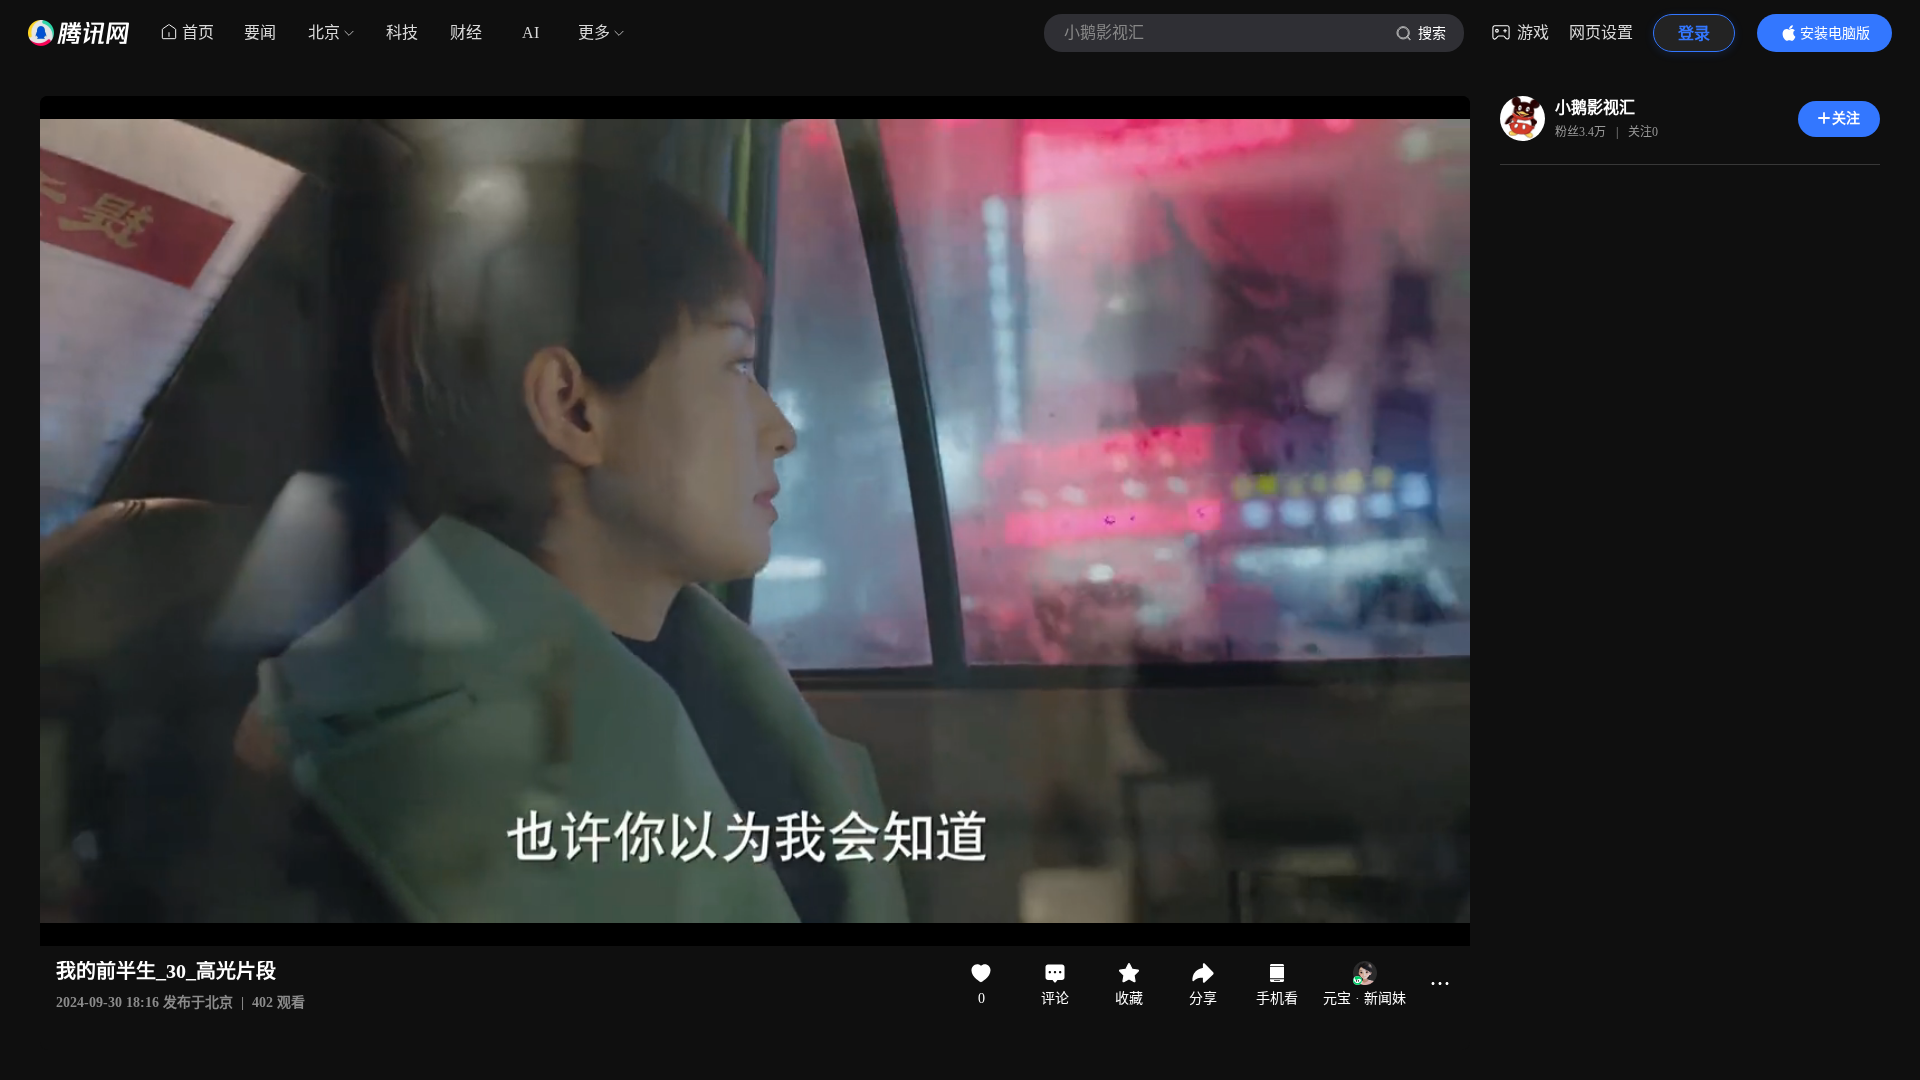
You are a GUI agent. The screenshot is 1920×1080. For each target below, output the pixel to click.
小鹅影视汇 (1595, 107)
